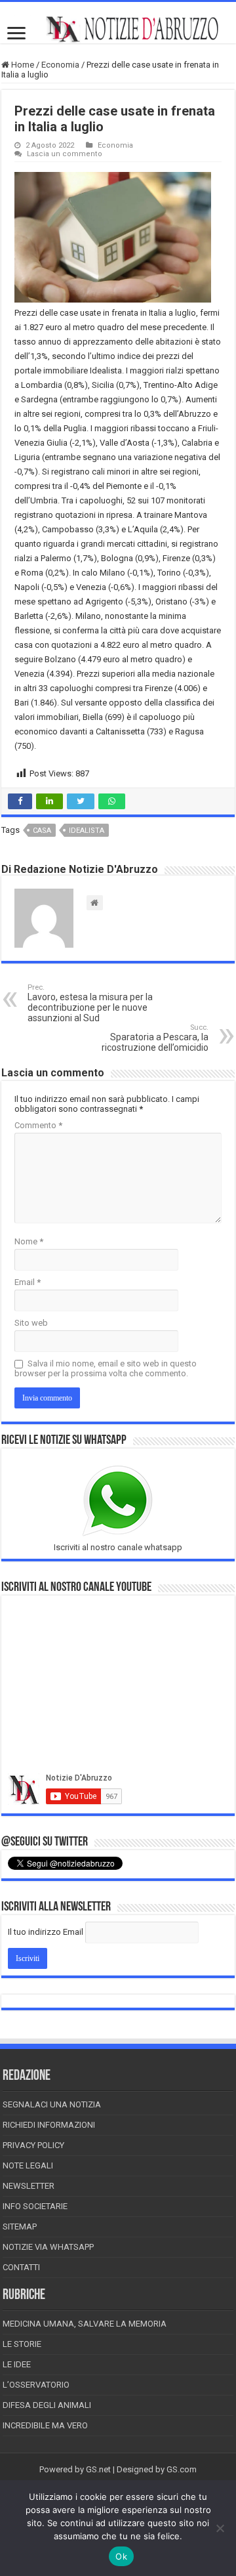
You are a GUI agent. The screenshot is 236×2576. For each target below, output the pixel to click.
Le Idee (17, 2364)
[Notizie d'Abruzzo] (118, 29)
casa (42, 831)
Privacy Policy (33, 2145)
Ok (121, 2556)
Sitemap (20, 2227)
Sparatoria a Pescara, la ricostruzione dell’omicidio (155, 1038)
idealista (87, 831)
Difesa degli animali (47, 2405)
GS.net (98, 2469)
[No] (220, 2528)
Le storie (22, 2344)
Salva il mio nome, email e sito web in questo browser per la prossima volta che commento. (106, 1368)
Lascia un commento (65, 154)
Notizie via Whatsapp (48, 2247)
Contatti (21, 2267)
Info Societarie (35, 2206)
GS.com (182, 2469)
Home (22, 65)
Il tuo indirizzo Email (46, 1932)
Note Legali (28, 2165)
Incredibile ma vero (45, 2425)
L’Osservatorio (36, 2385)
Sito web (31, 1323)
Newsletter (29, 2186)
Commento (38, 1125)
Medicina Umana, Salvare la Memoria (85, 2324)
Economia (60, 65)
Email (28, 1282)
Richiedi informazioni (49, 2125)
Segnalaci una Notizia (52, 2104)
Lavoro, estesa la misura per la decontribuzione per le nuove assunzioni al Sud (90, 1003)
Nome (29, 1241)
